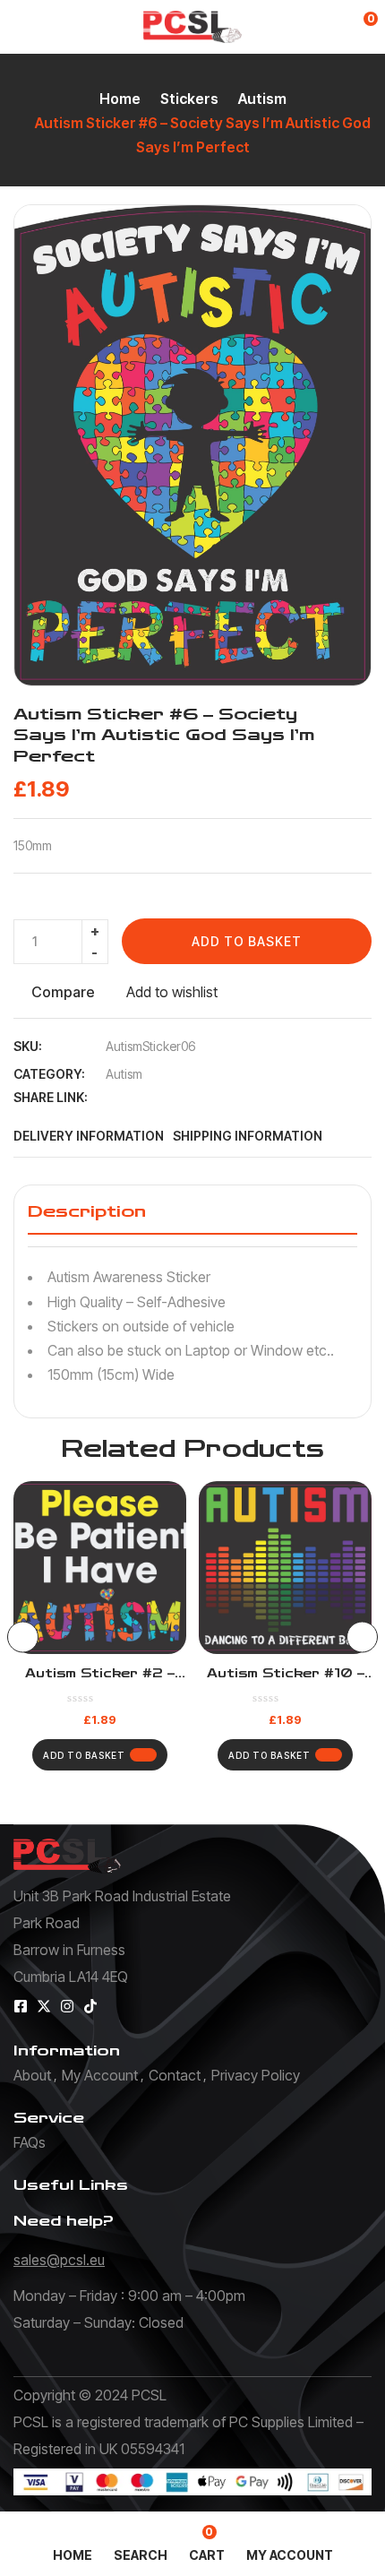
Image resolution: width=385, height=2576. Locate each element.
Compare (63, 992)
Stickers (189, 99)
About (32, 2075)
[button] (359, 27)
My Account (100, 2075)
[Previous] (23, 1637)
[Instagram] (67, 2006)
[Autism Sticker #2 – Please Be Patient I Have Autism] (100, 1568)
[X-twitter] (44, 2006)
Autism (262, 99)
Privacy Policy (256, 2075)
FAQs (30, 2142)
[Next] (362, 1637)
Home (120, 99)
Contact (175, 2075)
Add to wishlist (172, 992)
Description (87, 1211)
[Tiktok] (90, 2006)
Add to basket (247, 941)
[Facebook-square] (21, 2006)
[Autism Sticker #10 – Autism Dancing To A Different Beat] (285, 1568)
